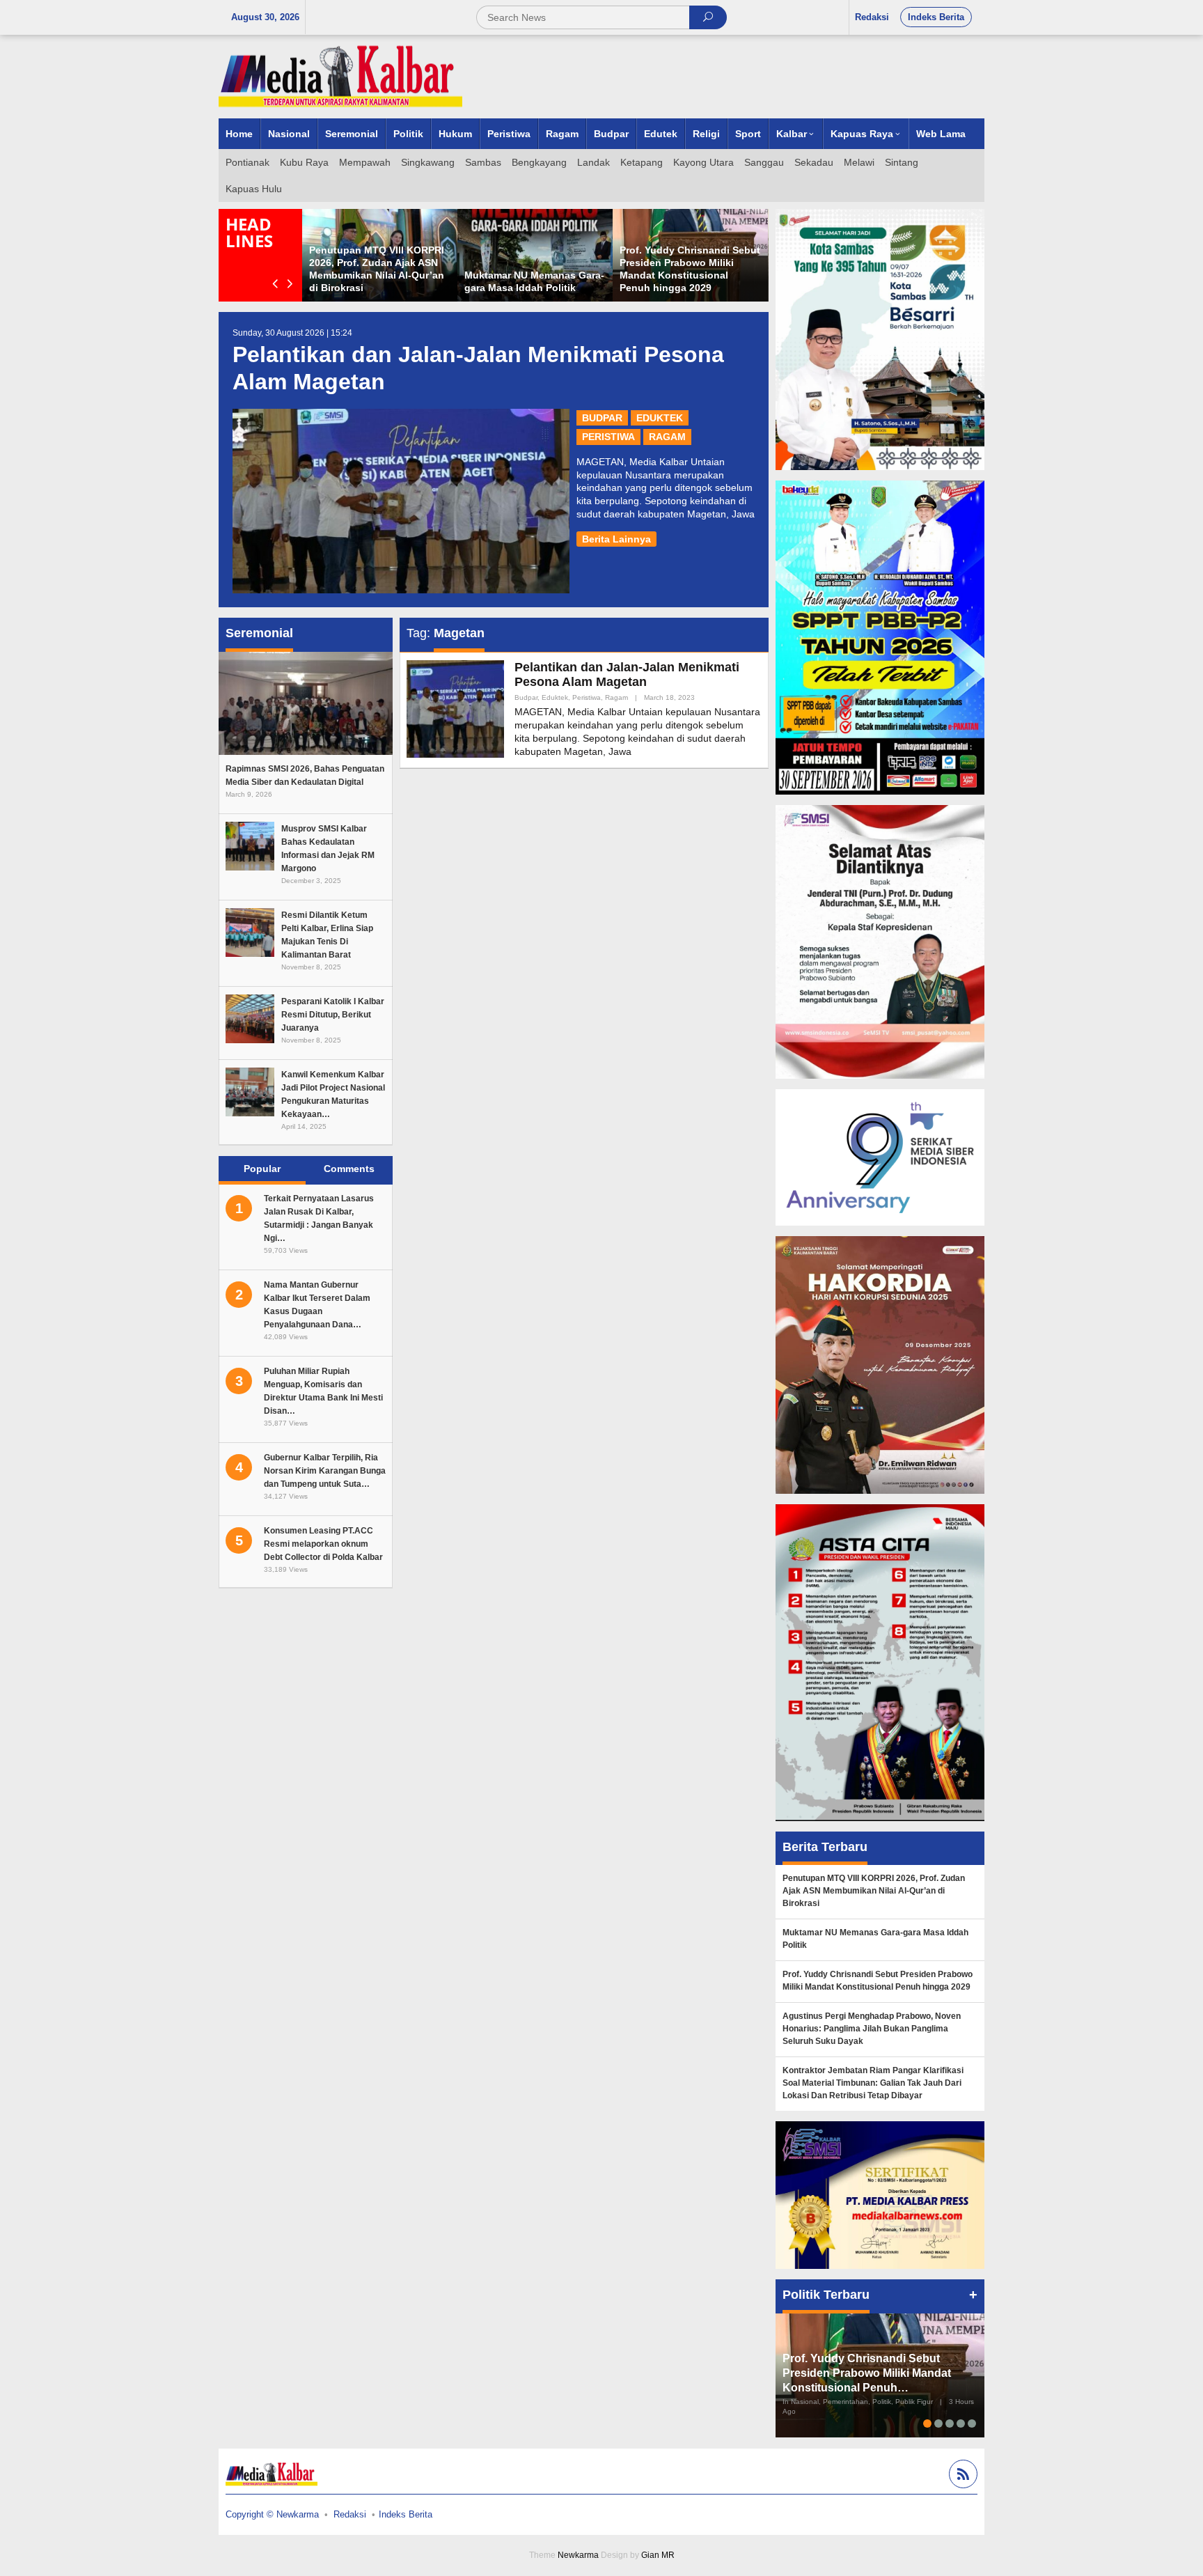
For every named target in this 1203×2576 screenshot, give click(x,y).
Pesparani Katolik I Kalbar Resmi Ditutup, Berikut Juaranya (333, 1015)
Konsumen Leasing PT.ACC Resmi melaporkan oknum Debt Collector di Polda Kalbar (323, 1544)
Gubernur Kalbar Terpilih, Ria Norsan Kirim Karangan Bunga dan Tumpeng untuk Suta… (325, 1471)
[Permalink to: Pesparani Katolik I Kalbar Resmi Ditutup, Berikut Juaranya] (250, 1018)
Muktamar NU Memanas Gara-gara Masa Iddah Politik (875, 1939)
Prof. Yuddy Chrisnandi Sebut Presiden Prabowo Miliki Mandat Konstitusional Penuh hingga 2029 (878, 1981)
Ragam (667, 437)
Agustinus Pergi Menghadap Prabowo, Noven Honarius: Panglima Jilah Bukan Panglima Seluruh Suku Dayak (872, 2029)
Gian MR (658, 2555)
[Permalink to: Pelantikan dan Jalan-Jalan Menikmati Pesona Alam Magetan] (401, 501)
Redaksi (350, 2514)
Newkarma (578, 2555)
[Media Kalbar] (340, 76)
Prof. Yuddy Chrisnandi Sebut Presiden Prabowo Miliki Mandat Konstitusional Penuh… (867, 2373)
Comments (349, 1169)
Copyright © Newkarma (272, 2514)
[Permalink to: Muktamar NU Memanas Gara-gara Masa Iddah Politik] (535, 255)
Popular (262, 1169)
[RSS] (961, 2476)
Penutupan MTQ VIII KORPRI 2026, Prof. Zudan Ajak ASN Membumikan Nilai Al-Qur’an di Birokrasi (874, 1891)
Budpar (602, 418)
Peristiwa (608, 437)
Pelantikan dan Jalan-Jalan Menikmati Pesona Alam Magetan (627, 675)
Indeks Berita (406, 2514)
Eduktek (660, 418)
